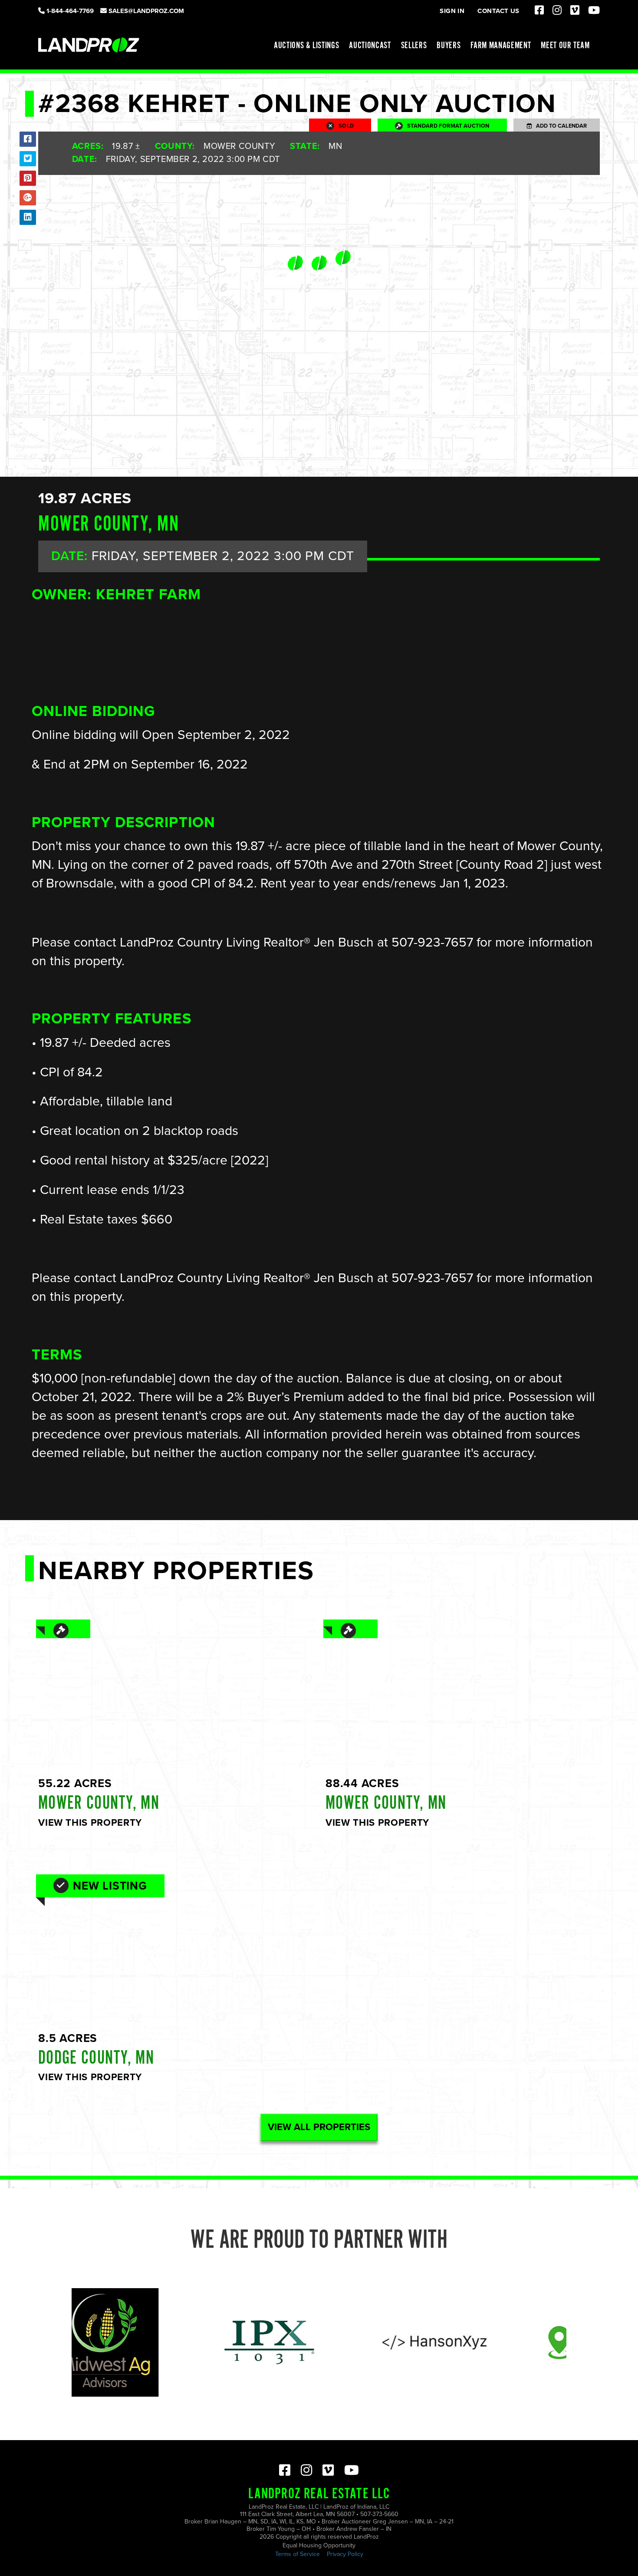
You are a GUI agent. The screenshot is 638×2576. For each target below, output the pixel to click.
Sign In (452, 11)
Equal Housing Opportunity (319, 2545)
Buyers (449, 46)
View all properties (319, 2127)
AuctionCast (370, 46)
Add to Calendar (559, 126)
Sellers (414, 46)
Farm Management (501, 46)
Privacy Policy (345, 2554)
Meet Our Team (565, 46)
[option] (193, 2342)
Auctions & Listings (307, 46)
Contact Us (498, 11)
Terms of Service (298, 2554)
